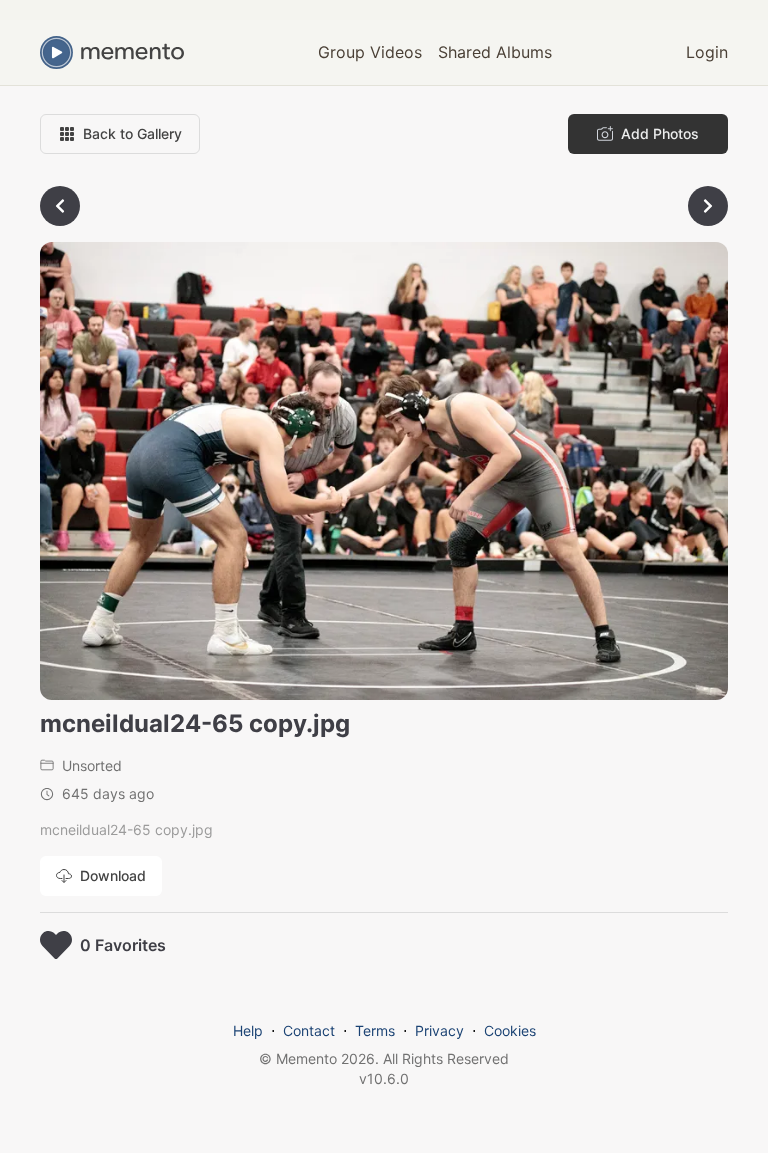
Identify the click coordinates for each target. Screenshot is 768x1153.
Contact (309, 1030)
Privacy (439, 1030)
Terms (375, 1030)
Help (248, 1030)
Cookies (510, 1030)
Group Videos (370, 52)
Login (707, 52)
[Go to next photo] (708, 206)
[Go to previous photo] (60, 206)
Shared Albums (495, 52)
